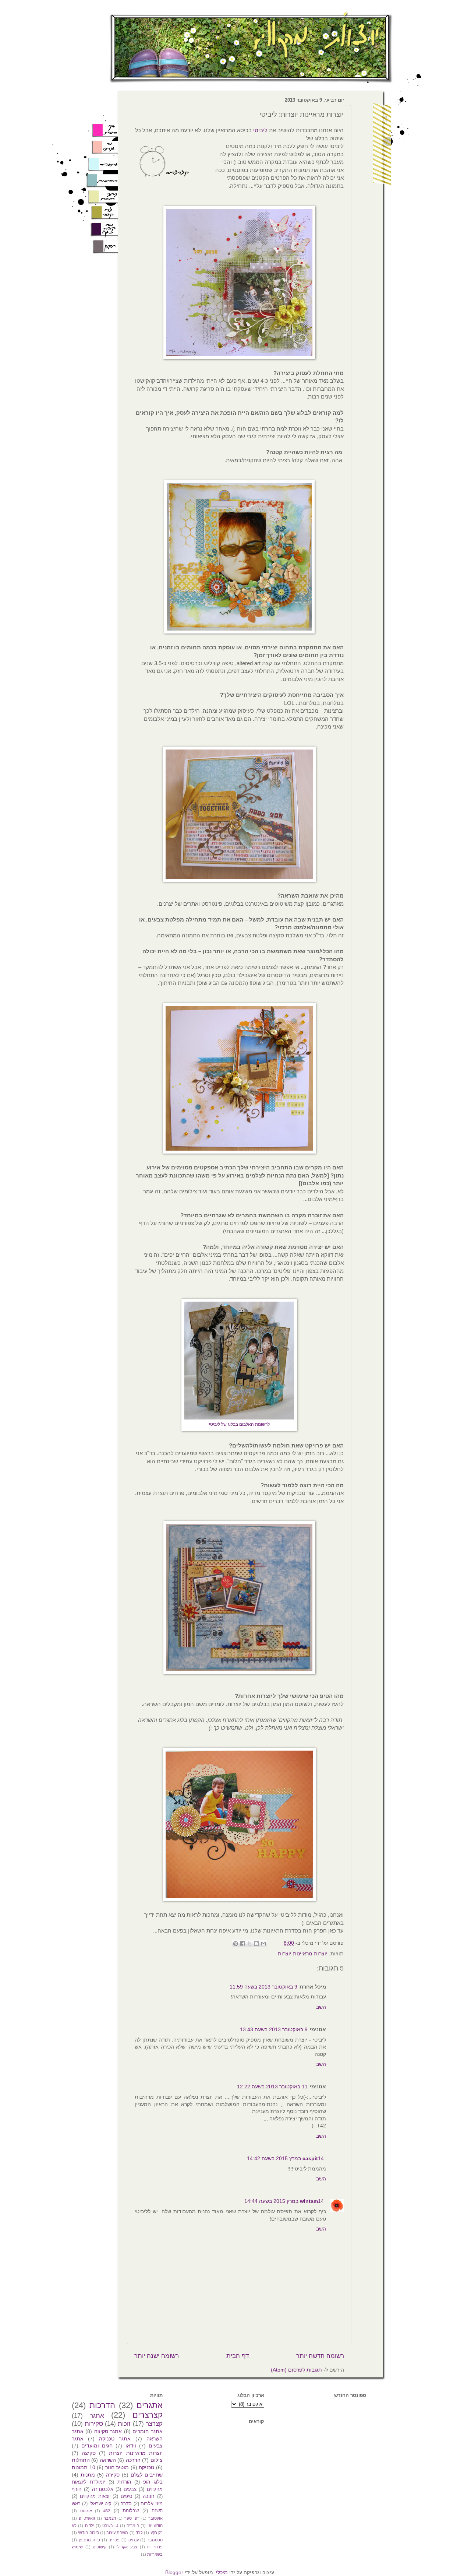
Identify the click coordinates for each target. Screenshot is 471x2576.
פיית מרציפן (90, 2540)
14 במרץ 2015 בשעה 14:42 (285, 2158)
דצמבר (110, 2518)
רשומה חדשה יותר (320, 2356)
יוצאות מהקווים (95, 2496)
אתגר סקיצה (108, 2431)
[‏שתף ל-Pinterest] (235, 1944)
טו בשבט (110, 2526)
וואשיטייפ (87, 2518)
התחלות (81, 2460)
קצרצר (154, 2424)
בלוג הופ (153, 2482)
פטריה (114, 2540)
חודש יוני (155, 2526)
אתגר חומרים (147, 2431)
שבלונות (131, 2511)
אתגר (97, 2416)
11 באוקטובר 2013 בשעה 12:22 (272, 2087)
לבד (139, 2533)
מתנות (88, 2475)
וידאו (131, 2446)
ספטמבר (155, 2540)
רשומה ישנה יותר (157, 2356)
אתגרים (150, 2405)
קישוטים (100, 2547)
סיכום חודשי (88, 2533)
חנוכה (149, 2496)
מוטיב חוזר (117, 2467)
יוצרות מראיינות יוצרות (303, 1954)
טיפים (126, 2496)
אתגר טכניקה (115, 2439)
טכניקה (146, 2467)
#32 (107, 2511)
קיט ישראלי (100, 2504)
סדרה (126, 2504)
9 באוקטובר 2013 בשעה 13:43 (274, 2029)
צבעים (130, 2489)
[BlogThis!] (256, 1944)
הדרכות (102, 2405)
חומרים (133, 2526)
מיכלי (222, 2572)
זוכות (124, 2424)
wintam (309, 2201)
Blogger (174, 2572)
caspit (310, 2158)
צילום (157, 2460)
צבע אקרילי (127, 2547)
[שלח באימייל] (263, 1944)
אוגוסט (86, 2511)
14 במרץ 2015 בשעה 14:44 (284, 2201)
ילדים (90, 2526)
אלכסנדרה (103, 2489)
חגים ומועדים (97, 2446)
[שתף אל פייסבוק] (242, 1944)
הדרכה (133, 2460)
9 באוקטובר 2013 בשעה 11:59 (263, 1987)
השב (321, 2007)
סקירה (113, 2475)
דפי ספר (132, 2518)
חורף (77, 2489)
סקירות (94, 2424)
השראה (108, 2460)
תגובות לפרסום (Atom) (296, 2370)
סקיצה (89, 2453)
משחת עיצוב (117, 2533)
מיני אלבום (151, 2504)
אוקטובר (155, 2518)
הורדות (124, 2482)
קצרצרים (148, 2415)
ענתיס (134, 2540)
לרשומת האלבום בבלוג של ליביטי (239, 1424)
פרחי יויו (155, 2547)
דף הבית (238, 2356)
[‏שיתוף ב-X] (249, 1944)
